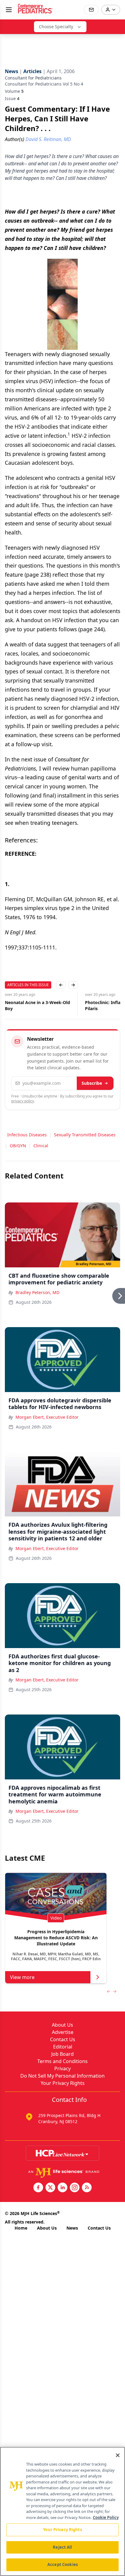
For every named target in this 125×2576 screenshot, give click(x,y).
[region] (62, 2511)
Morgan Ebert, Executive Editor (47, 1417)
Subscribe (92, 1083)
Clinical (41, 1146)
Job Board (62, 2054)
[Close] (118, 2455)
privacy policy (23, 1101)
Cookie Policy (106, 2517)
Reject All (62, 2547)
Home (21, 2228)
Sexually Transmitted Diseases (85, 1135)
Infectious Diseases (27, 1135)
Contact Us (63, 2039)
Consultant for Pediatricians (33, 78)
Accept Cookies (62, 2564)
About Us (62, 2025)
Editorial (63, 2047)
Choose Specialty (56, 27)
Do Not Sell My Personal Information (62, 2076)
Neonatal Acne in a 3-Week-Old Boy (37, 1005)
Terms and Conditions (62, 2061)
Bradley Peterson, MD (37, 1292)
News (72, 2228)
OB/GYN (18, 1146)
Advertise (63, 2032)
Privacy (62, 2069)
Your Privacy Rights (63, 2083)
